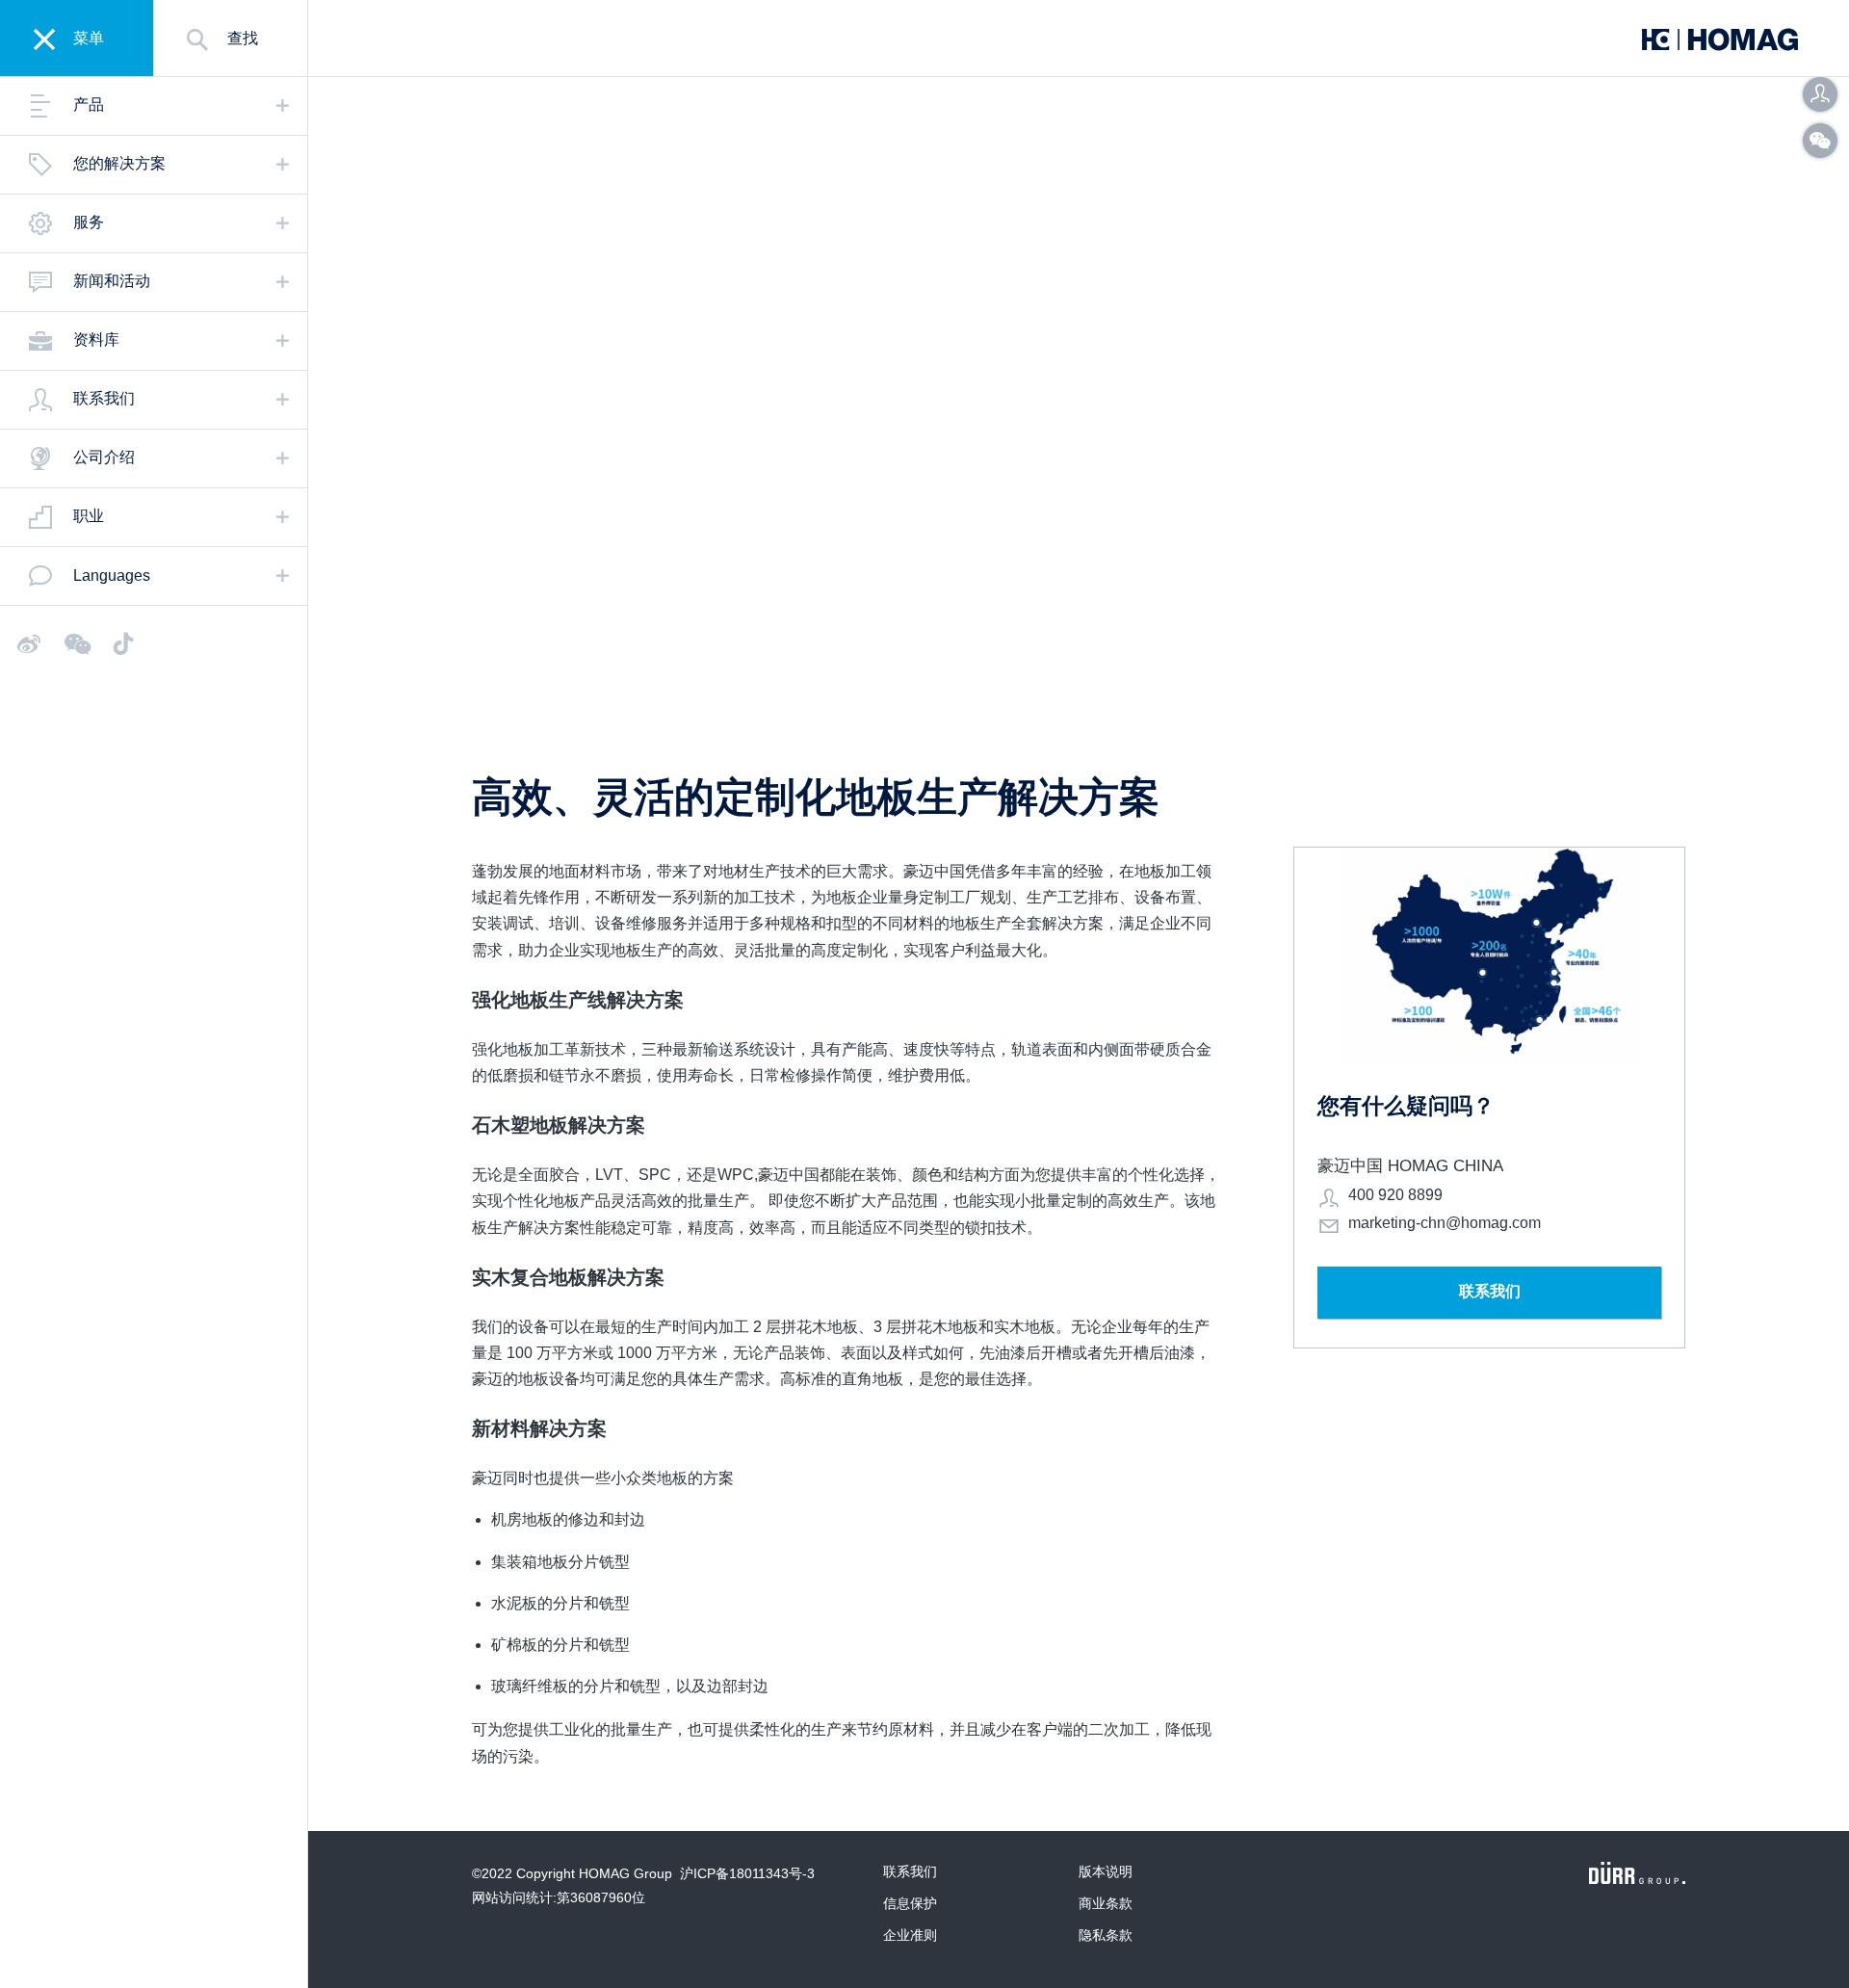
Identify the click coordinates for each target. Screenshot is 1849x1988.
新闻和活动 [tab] (112, 281)
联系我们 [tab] (104, 398)
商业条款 (1106, 1903)
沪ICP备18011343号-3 (747, 1873)
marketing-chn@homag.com (1445, 1223)
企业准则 (910, 1935)
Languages (112, 575)
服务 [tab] (89, 222)
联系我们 (910, 1871)
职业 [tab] (89, 516)
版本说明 (1106, 1871)
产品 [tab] (89, 105)
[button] (1820, 94)
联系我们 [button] (1490, 1291)
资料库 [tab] (96, 340)
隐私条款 (1106, 1935)
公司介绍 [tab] (104, 457)
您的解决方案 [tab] (119, 163)
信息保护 (910, 1903)
